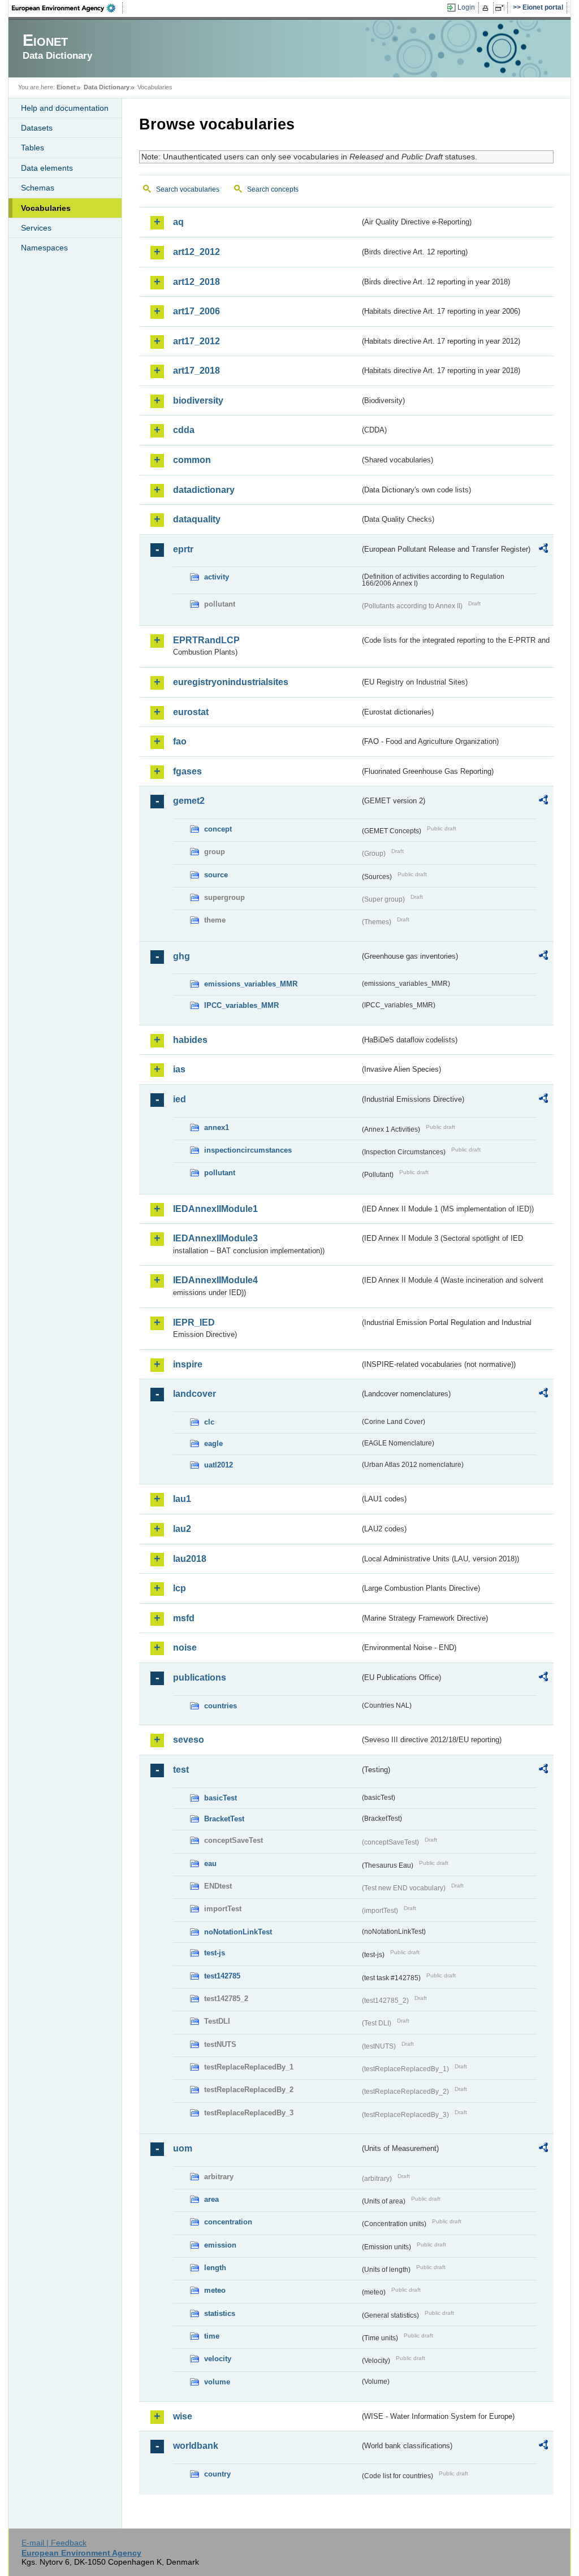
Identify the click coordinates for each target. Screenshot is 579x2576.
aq (178, 222)
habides (190, 1040)
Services (36, 228)
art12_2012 (196, 252)
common (192, 460)
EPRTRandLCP (206, 640)
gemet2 (189, 801)
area (211, 2199)
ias (179, 1069)
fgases (187, 771)
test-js (215, 1953)
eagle (213, 1443)
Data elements (47, 168)
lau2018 (190, 1559)
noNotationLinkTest (238, 1932)
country (217, 2474)
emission (220, 2245)
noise (185, 1648)
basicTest (221, 1798)
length (215, 2268)
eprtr (183, 549)
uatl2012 (219, 1465)
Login (466, 7)
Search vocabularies (188, 189)
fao (180, 741)
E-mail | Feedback (54, 2543)
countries (221, 1706)
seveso (189, 1740)
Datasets (37, 128)
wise (183, 2416)
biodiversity (198, 401)
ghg (182, 956)
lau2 (182, 1529)
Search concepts (273, 189)
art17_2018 (196, 371)
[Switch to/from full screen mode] (502, 8)
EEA (67, 8)
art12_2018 (196, 282)
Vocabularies (46, 208)
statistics (220, 2313)
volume (217, 2382)
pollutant (220, 1173)
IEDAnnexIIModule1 (215, 1209)
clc (209, 1422)
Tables (33, 148)
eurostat (191, 712)
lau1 (182, 1499)
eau (210, 1863)
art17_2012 (196, 341)
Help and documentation (65, 108)
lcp (180, 1588)
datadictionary (204, 490)
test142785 (222, 1976)
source (216, 875)
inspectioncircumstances (248, 1150)
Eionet (66, 87)
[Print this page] (487, 8)
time (212, 2336)
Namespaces (44, 248)
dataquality (197, 519)
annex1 (217, 1127)
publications (200, 1677)
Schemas (38, 188)
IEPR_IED (194, 1322)
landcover (195, 1394)
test (181, 1770)
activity (217, 577)
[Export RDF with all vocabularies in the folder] (543, 550)
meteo (215, 2290)
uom (183, 2148)
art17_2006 (196, 311)
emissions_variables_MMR (251, 984)
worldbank (196, 2446)
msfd (184, 1618)
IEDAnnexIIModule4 (215, 1280)
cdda (184, 430)
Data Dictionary (107, 87)
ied (180, 1099)
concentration (228, 2222)
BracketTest (224, 1819)
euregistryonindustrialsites (231, 682)
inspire (188, 1364)
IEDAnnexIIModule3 (215, 1238)
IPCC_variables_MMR (241, 1005)
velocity (218, 2359)
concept (218, 829)
